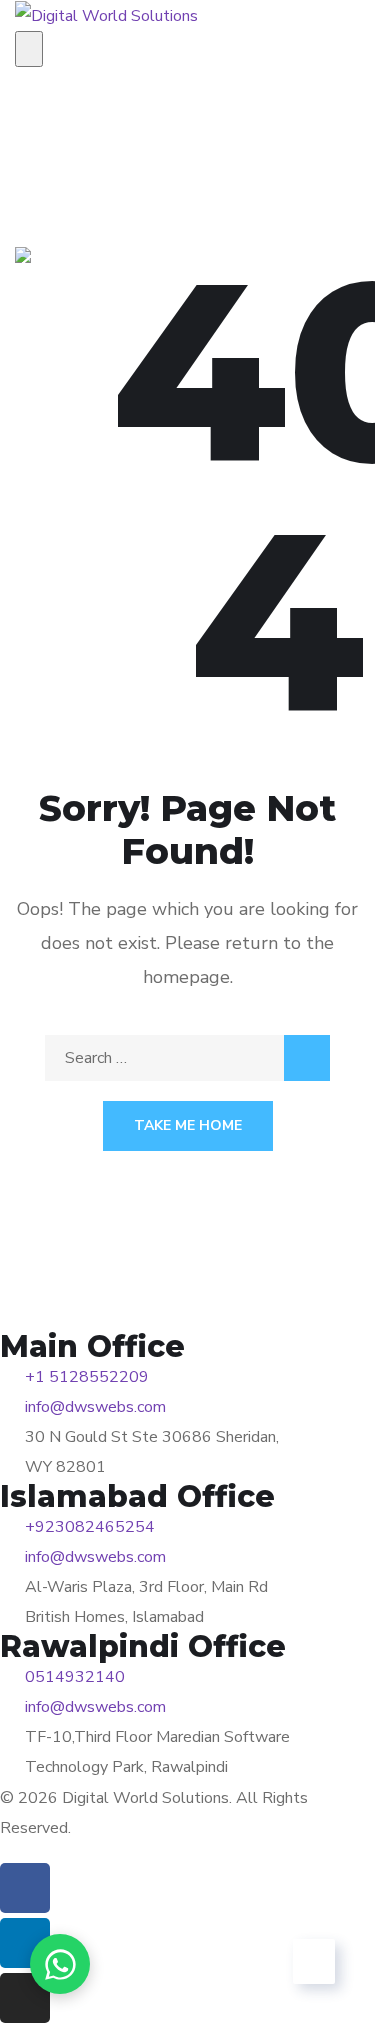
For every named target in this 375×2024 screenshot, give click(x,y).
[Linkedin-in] (25, 1943)
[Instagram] (25, 1998)
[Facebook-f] (25, 1888)
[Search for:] (187, 1058)
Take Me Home (188, 1125)
